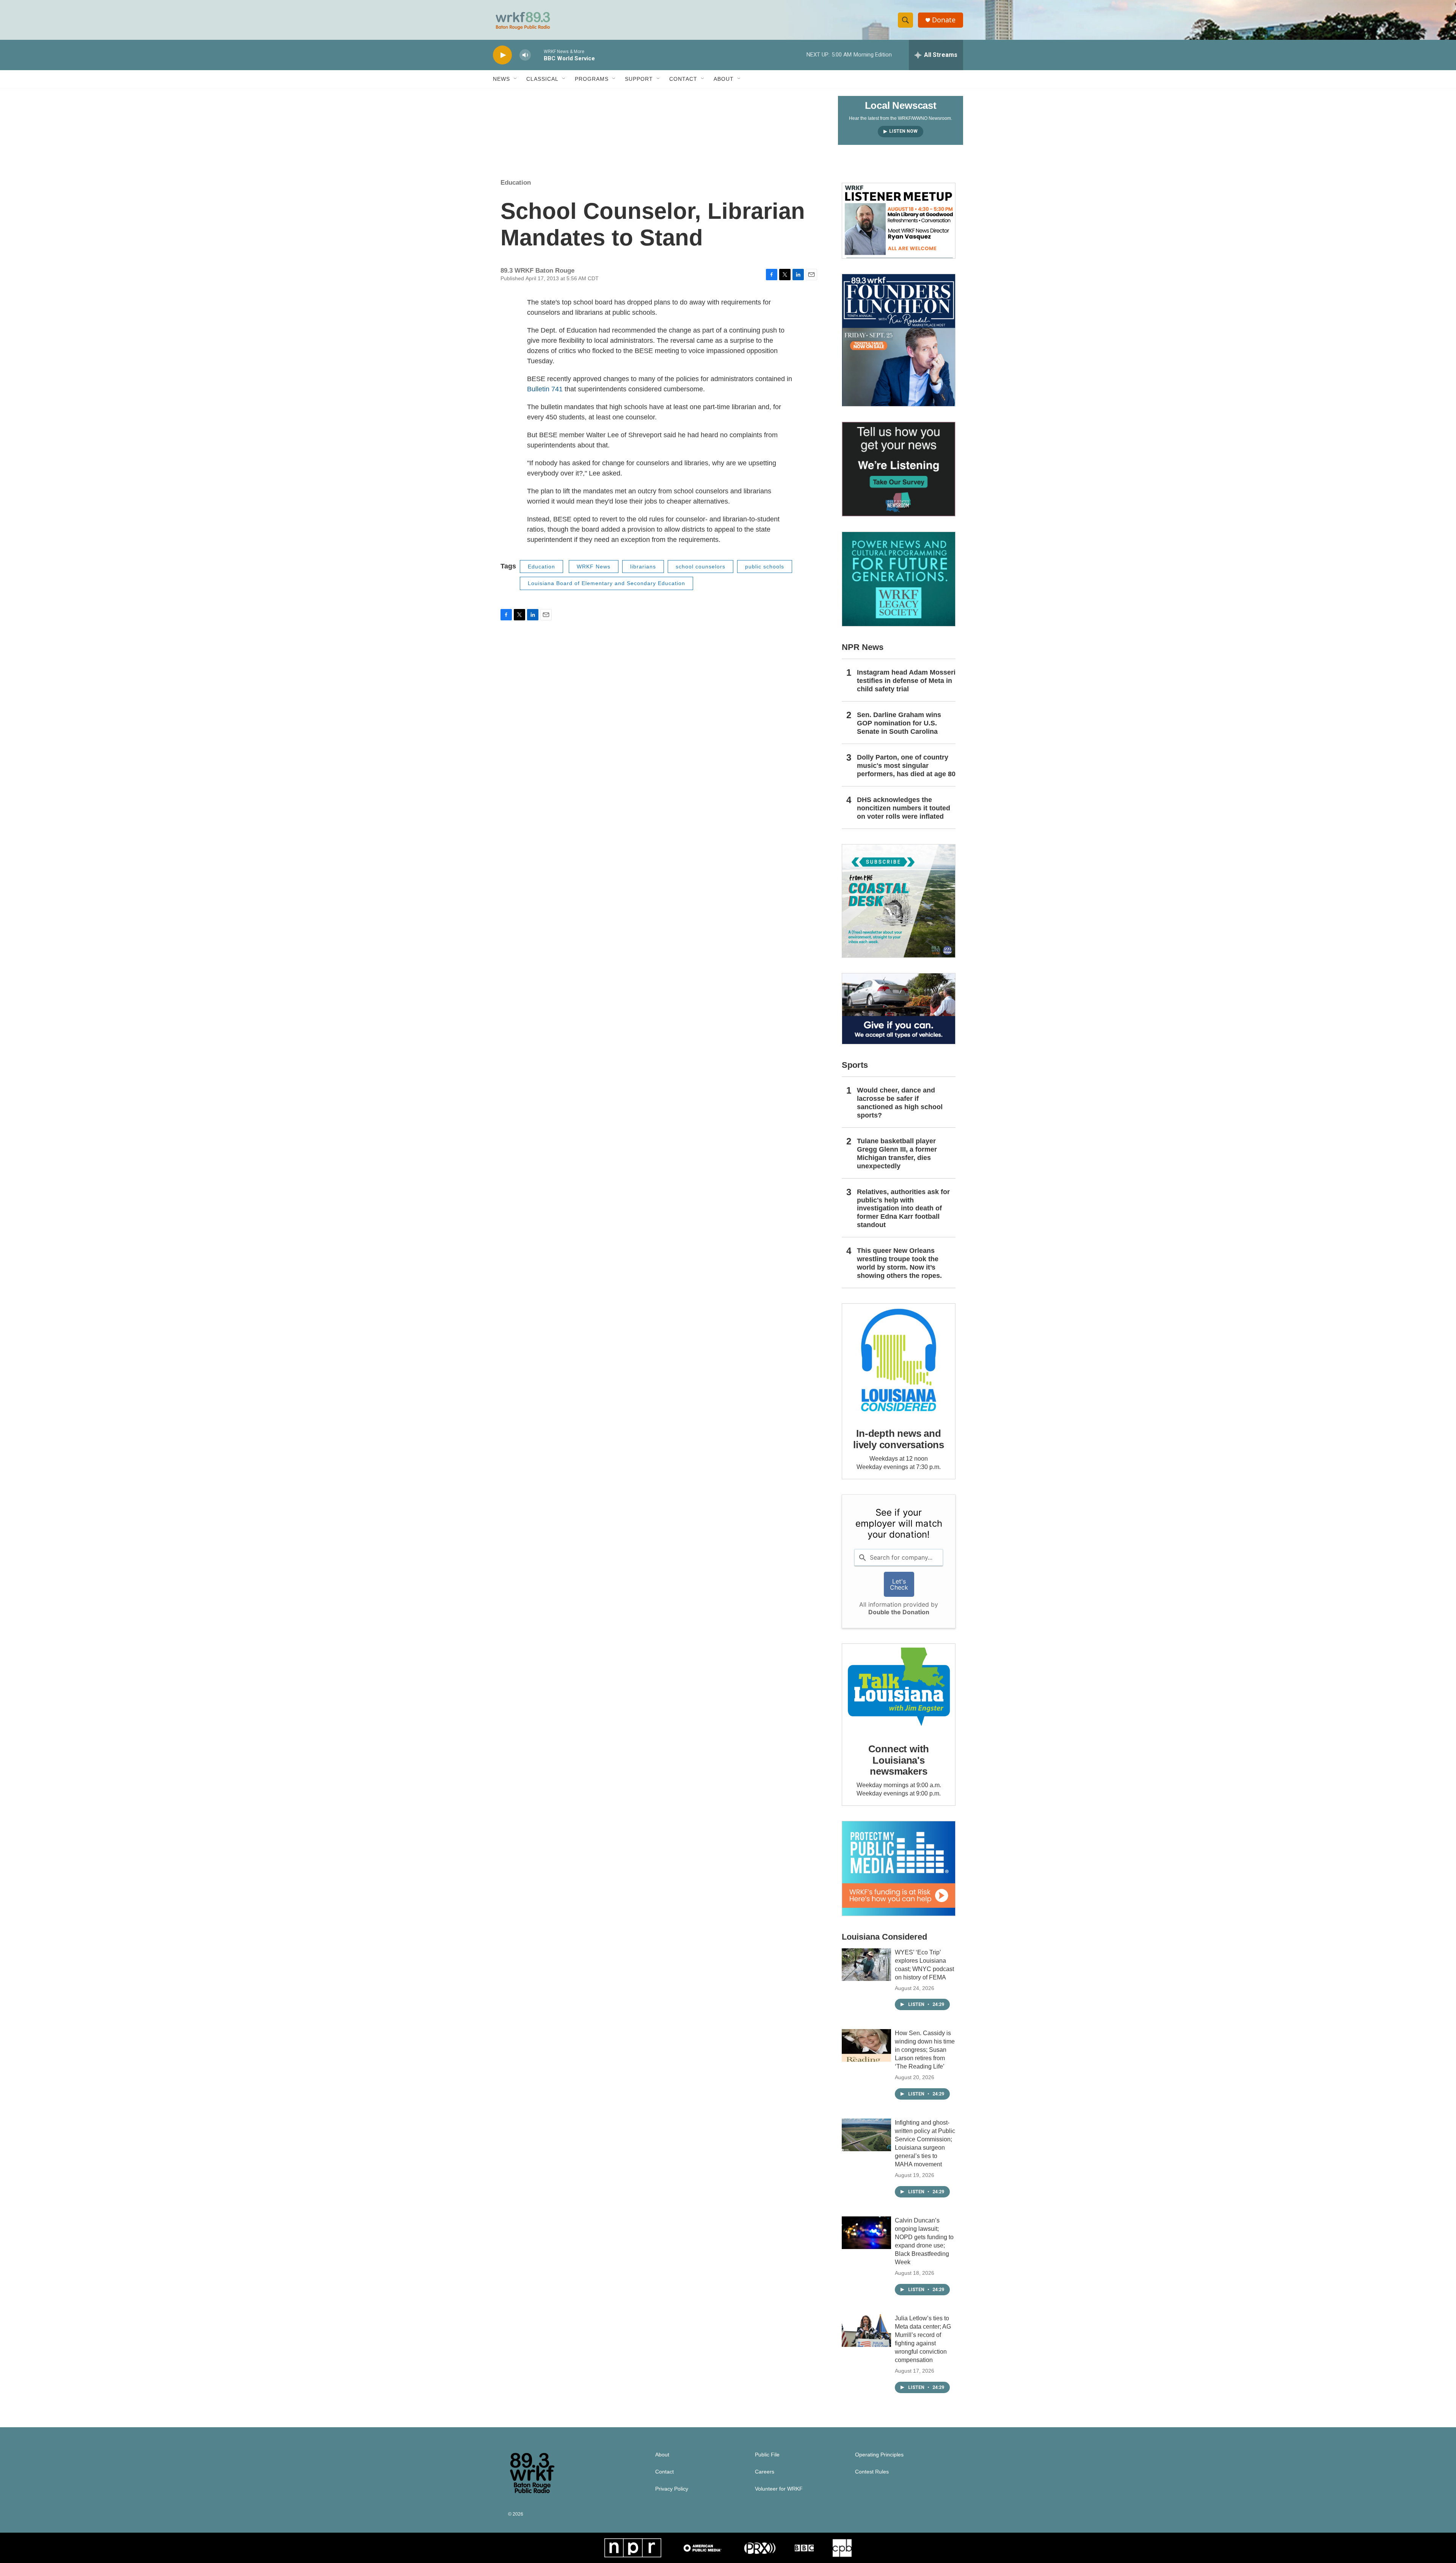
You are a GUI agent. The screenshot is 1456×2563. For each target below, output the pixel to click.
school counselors (701, 567)
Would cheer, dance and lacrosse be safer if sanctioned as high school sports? (900, 1103)
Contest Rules (872, 2472)
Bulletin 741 (545, 389)
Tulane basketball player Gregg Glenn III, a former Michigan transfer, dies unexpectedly (897, 1154)
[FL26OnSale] (899, 340)
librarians (643, 567)
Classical (542, 79)
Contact (683, 79)
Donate (944, 20)
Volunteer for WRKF (779, 2489)
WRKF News (594, 567)
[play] (502, 55)
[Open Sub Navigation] (516, 79)
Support (639, 79)
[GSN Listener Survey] (899, 469)
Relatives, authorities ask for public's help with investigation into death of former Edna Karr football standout (903, 1209)
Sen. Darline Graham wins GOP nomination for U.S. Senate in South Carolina (899, 723)
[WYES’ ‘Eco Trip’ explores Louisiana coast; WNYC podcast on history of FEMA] (866, 1965)
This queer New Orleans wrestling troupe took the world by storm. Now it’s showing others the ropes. (899, 1263)
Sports (855, 1065)
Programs (592, 79)
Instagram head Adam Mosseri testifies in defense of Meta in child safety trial (906, 681)
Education (516, 183)
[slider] (537, 55)
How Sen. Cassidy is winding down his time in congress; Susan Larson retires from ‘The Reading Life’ (925, 2050)
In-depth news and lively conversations (899, 1439)
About (724, 79)
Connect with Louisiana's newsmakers (899, 1760)
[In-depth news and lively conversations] (899, 1360)
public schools (765, 567)
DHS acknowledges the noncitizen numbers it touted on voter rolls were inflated (904, 808)
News (501, 79)
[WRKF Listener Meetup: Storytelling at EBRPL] (899, 221)
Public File (767, 2455)
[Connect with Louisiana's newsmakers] (899, 1688)
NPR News (863, 647)
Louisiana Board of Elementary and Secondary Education (606, 583)
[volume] (525, 55)
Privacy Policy (672, 2489)
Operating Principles (879, 2455)
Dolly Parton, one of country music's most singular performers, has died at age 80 (906, 766)
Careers (765, 2472)
